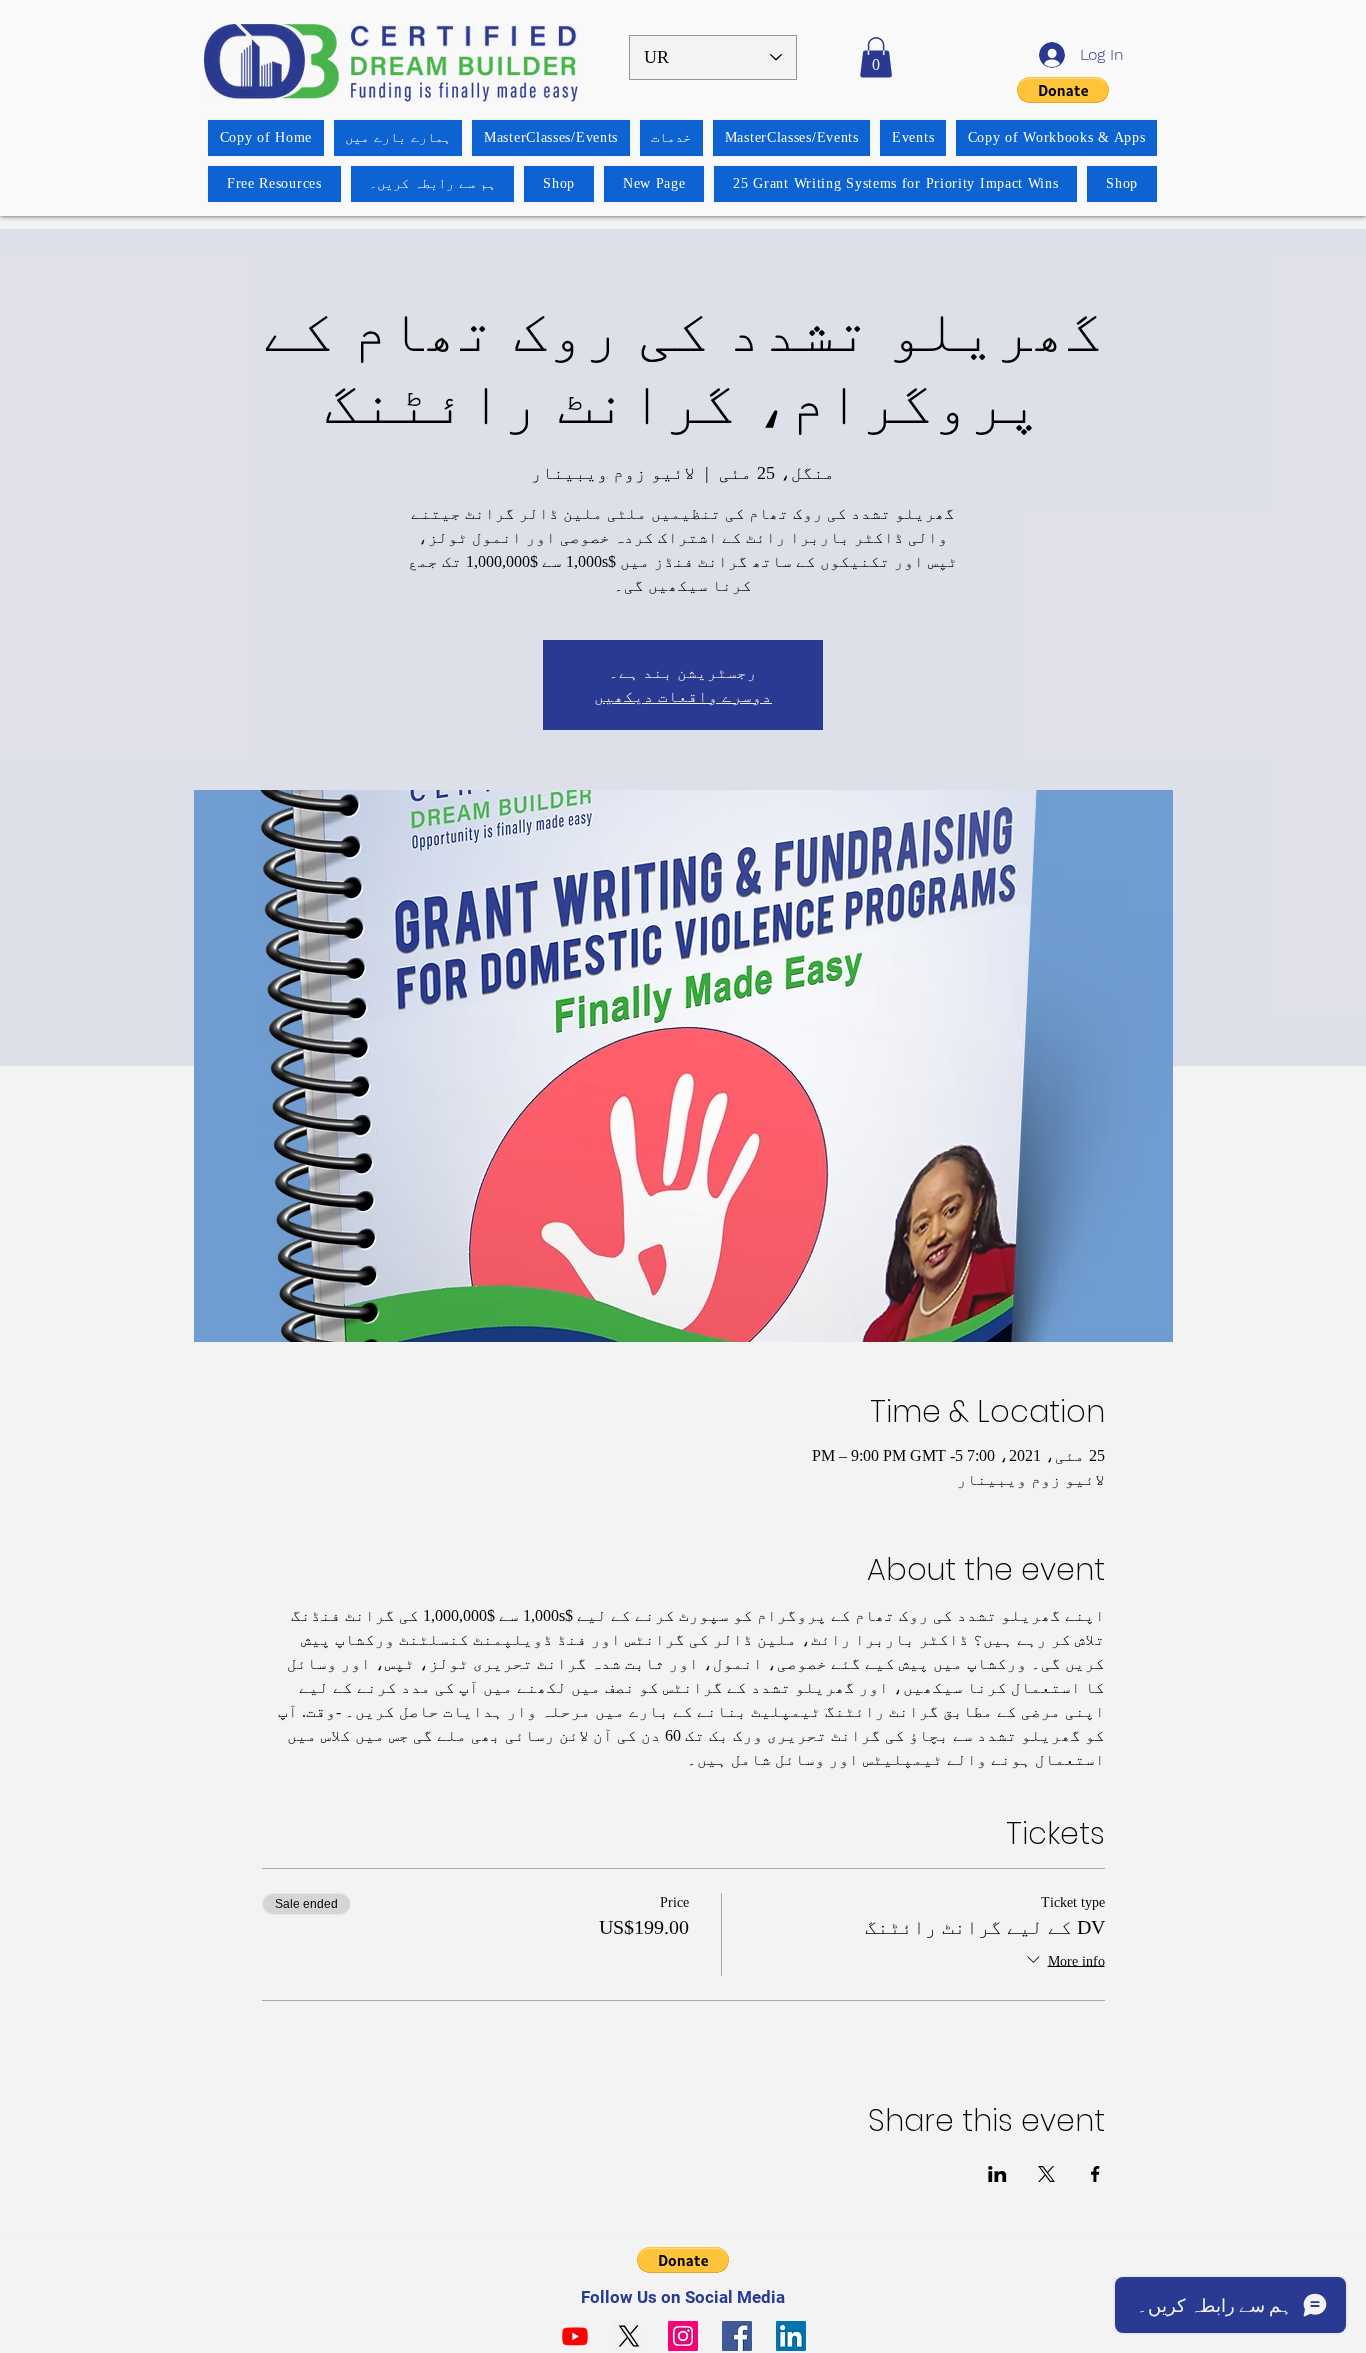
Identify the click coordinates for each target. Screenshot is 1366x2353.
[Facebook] (737, 2336)
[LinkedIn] (791, 2336)
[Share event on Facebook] (1095, 2174)
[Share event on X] (1046, 2174)
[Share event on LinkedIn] (997, 2174)
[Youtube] (575, 2336)
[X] (629, 2336)
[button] (876, 57)
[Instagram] (683, 2336)
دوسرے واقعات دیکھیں (683, 696)
